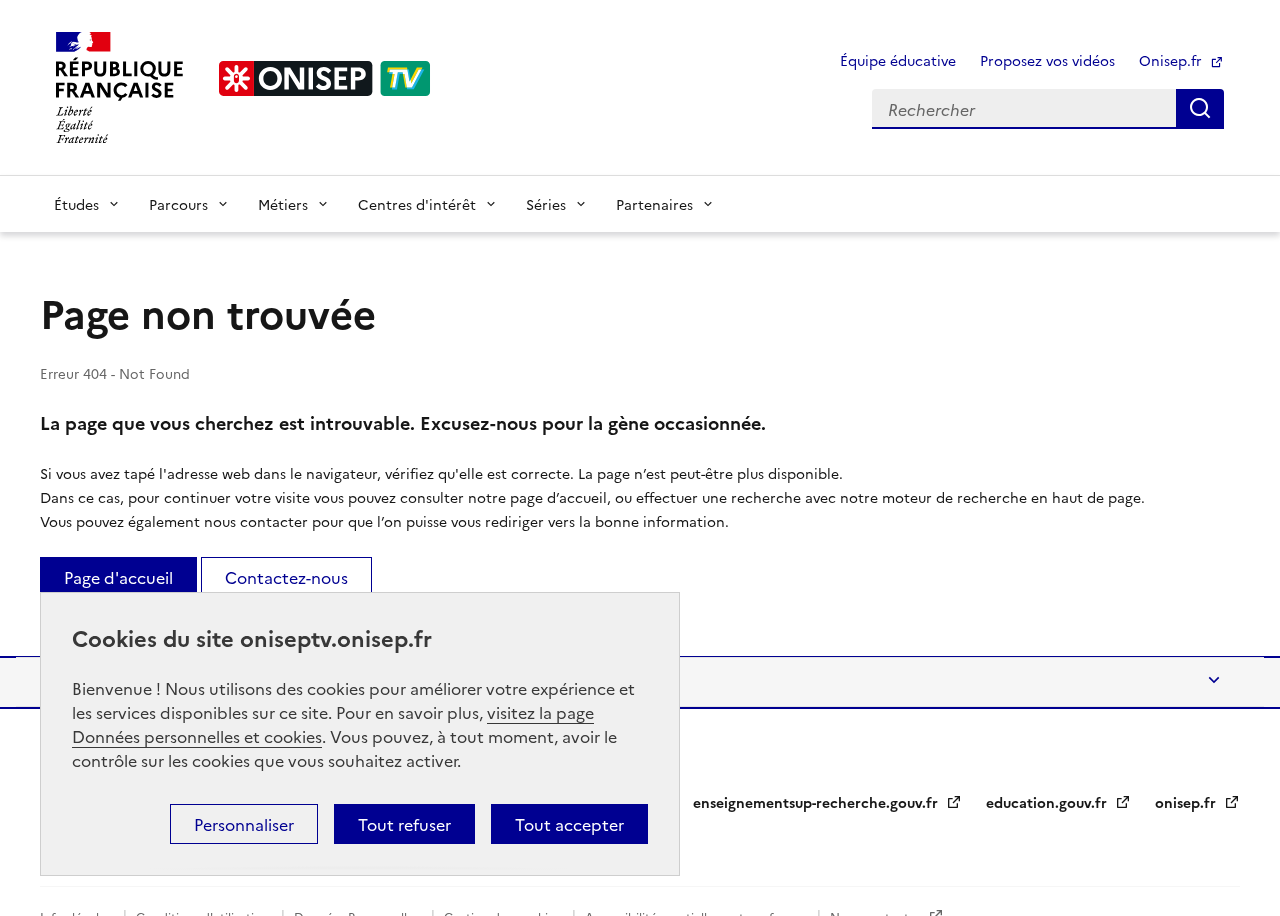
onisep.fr (1187, 802)
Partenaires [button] (654, 204)
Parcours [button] (178, 204)
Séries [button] (546, 204)
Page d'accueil (118, 577)
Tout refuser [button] (404, 824)
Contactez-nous (286, 577)
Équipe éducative (898, 60)
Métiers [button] (283, 204)
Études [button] (76, 204)
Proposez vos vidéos (1047, 60)
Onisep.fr (1172, 60)
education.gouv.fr (1048, 802)
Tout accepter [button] (569, 824)
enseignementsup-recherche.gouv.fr (817, 802)
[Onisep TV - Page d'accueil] (325, 78)
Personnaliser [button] (244, 824)
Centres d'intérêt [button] (417, 204)
